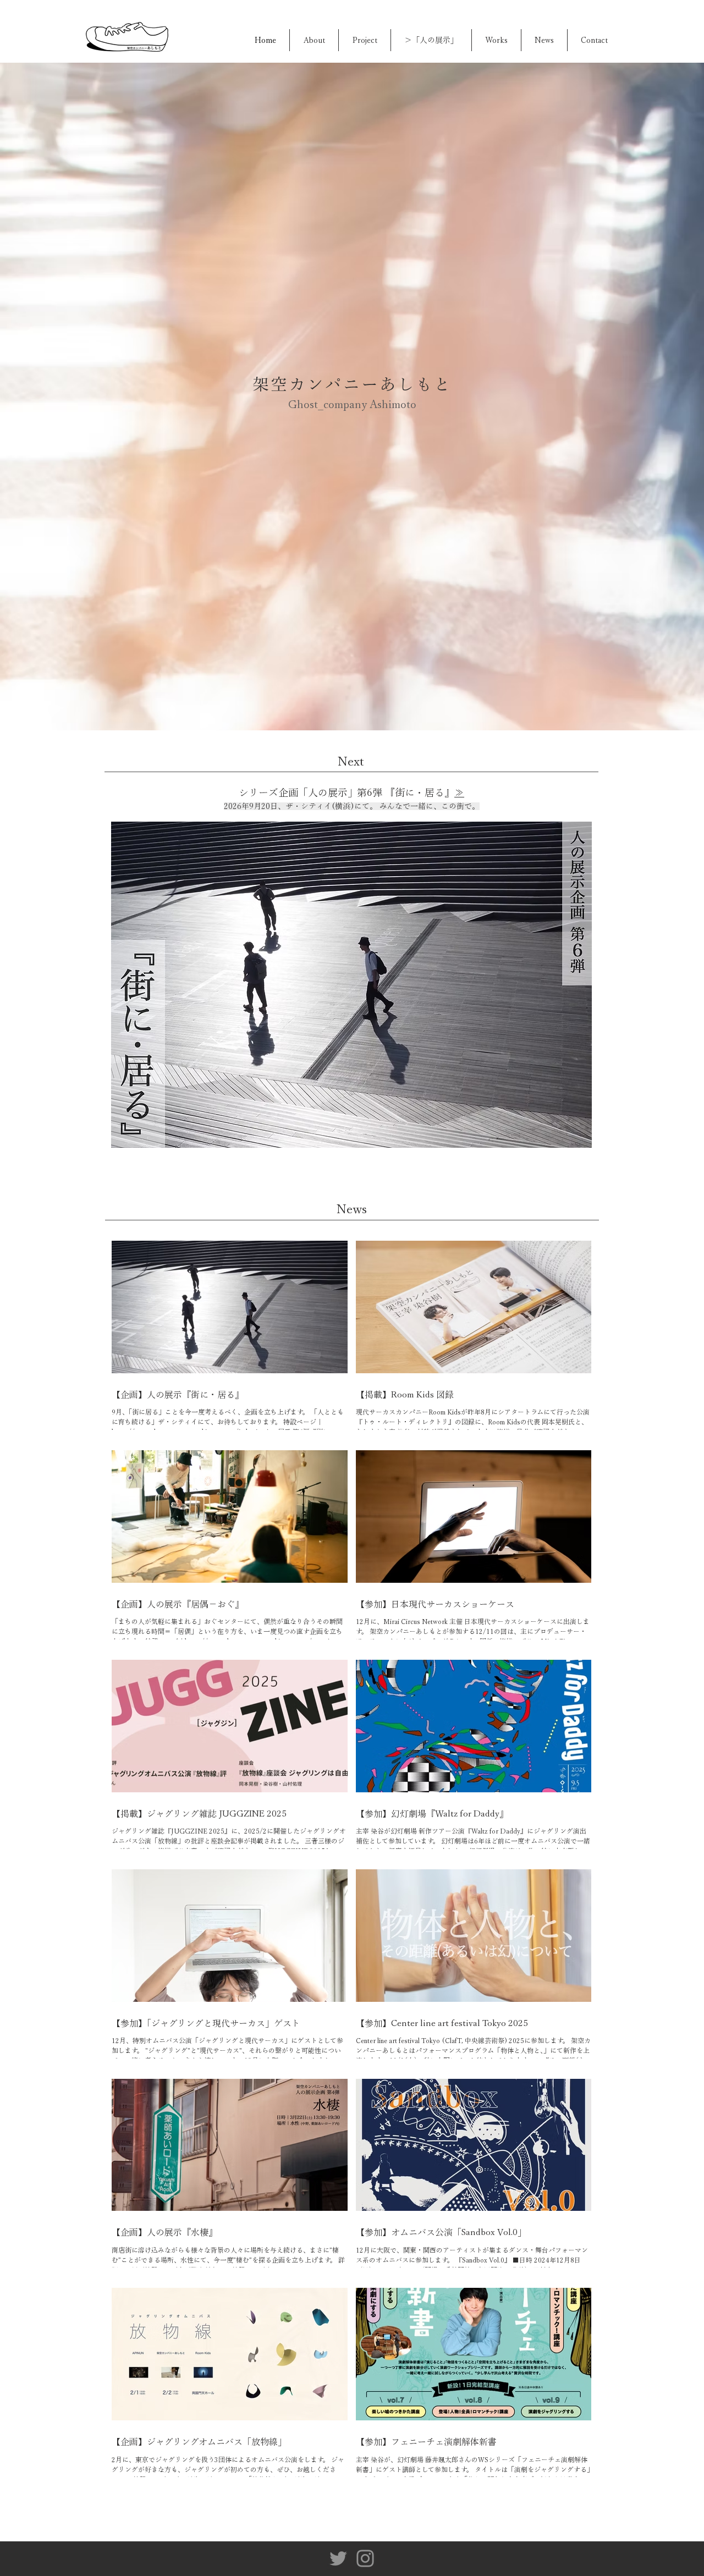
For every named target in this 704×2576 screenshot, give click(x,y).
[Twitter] (338, 2558)
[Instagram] (365, 2558)
